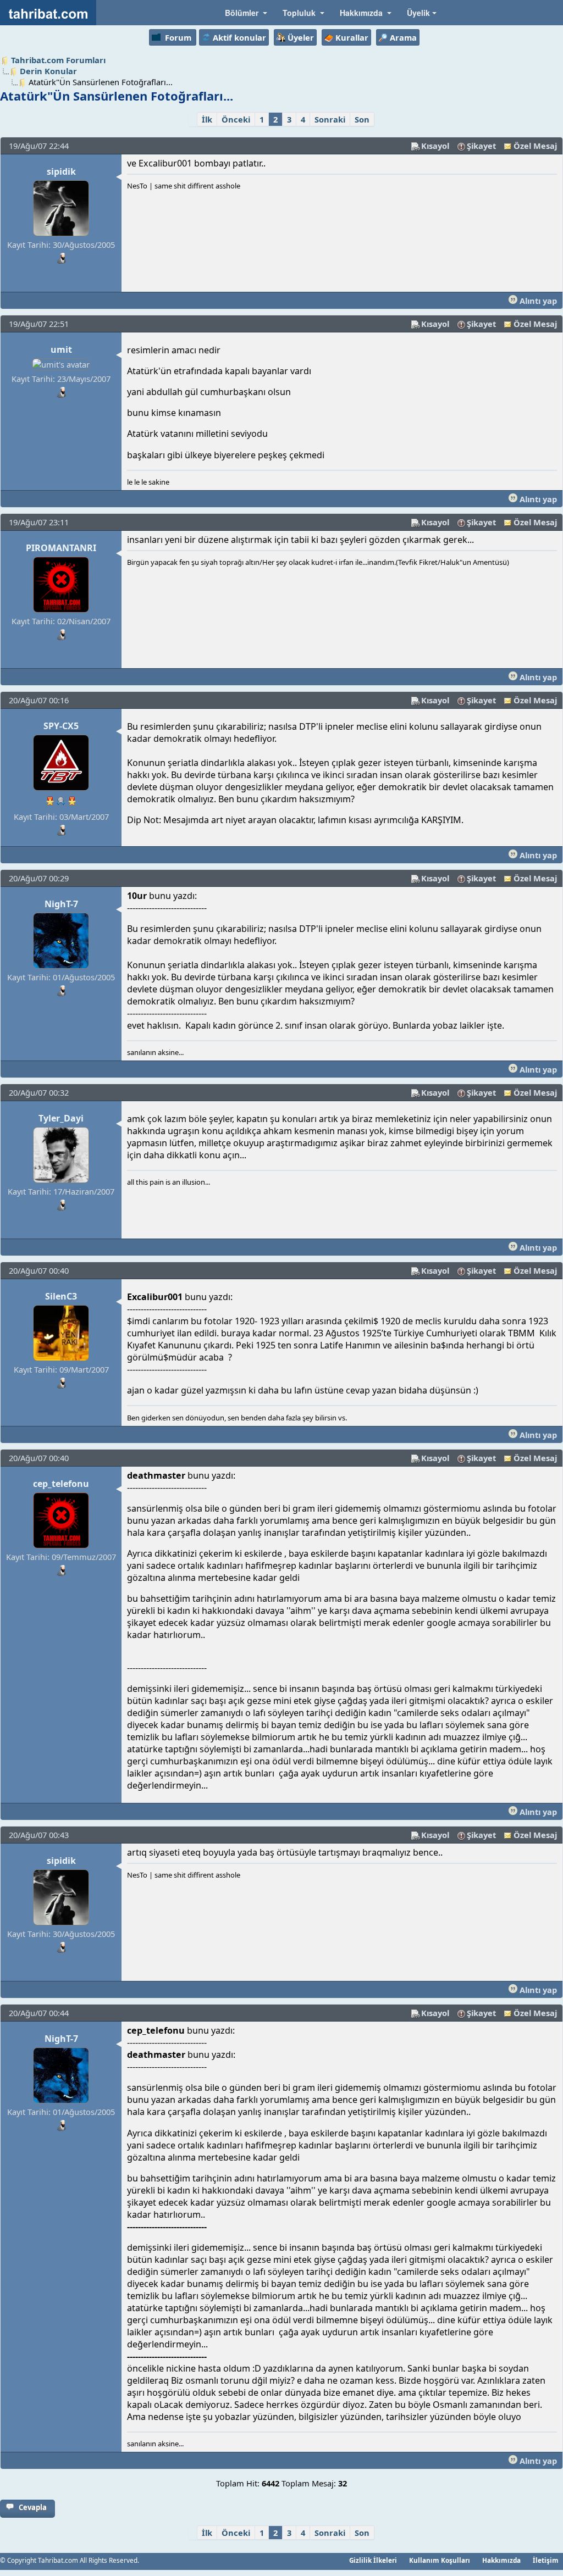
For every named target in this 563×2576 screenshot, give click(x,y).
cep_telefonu (61, 1484)
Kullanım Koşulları (440, 2560)
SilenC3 (61, 1296)
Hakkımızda (501, 2560)
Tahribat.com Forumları (58, 60)
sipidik (61, 171)
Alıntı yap (537, 301)
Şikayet (481, 146)
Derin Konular (48, 71)
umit (61, 349)
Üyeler (301, 37)
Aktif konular (239, 37)
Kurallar (352, 37)
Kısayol (435, 146)
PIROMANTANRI (61, 548)
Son (362, 119)
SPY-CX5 (61, 726)
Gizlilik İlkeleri (373, 2560)
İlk (207, 119)
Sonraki (330, 119)
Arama (403, 37)
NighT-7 (61, 904)
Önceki (236, 119)
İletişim (546, 2560)
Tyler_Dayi (61, 1118)
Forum (178, 37)
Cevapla (33, 2507)
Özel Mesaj (535, 146)
